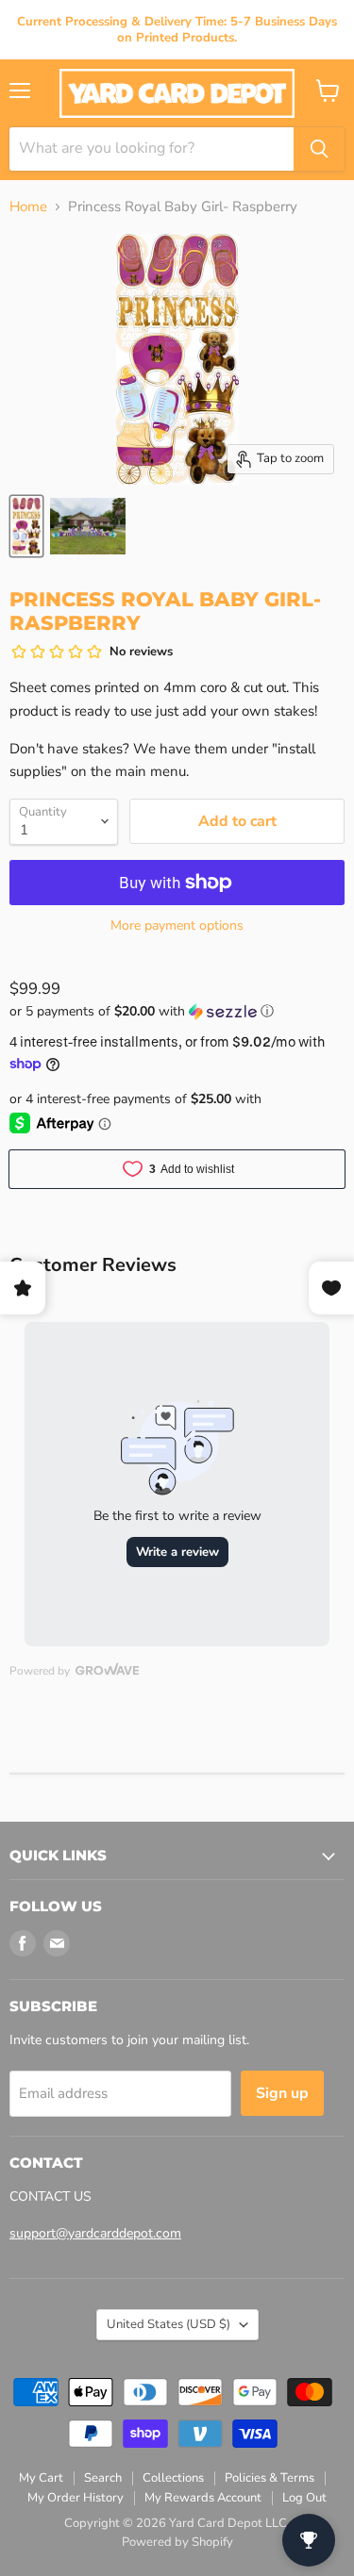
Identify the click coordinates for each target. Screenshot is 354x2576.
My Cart (41, 2478)
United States (169, 2324)
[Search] (319, 149)
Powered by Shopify (177, 2542)
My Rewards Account (203, 2498)
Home (28, 207)
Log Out (304, 2498)
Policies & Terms (270, 2478)
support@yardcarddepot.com (95, 2233)
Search (103, 2478)
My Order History (76, 2498)
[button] (177, 1011)
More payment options (177, 926)
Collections (173, 2478)
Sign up (282, 2093)
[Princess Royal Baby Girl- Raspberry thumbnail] (26, 526)
